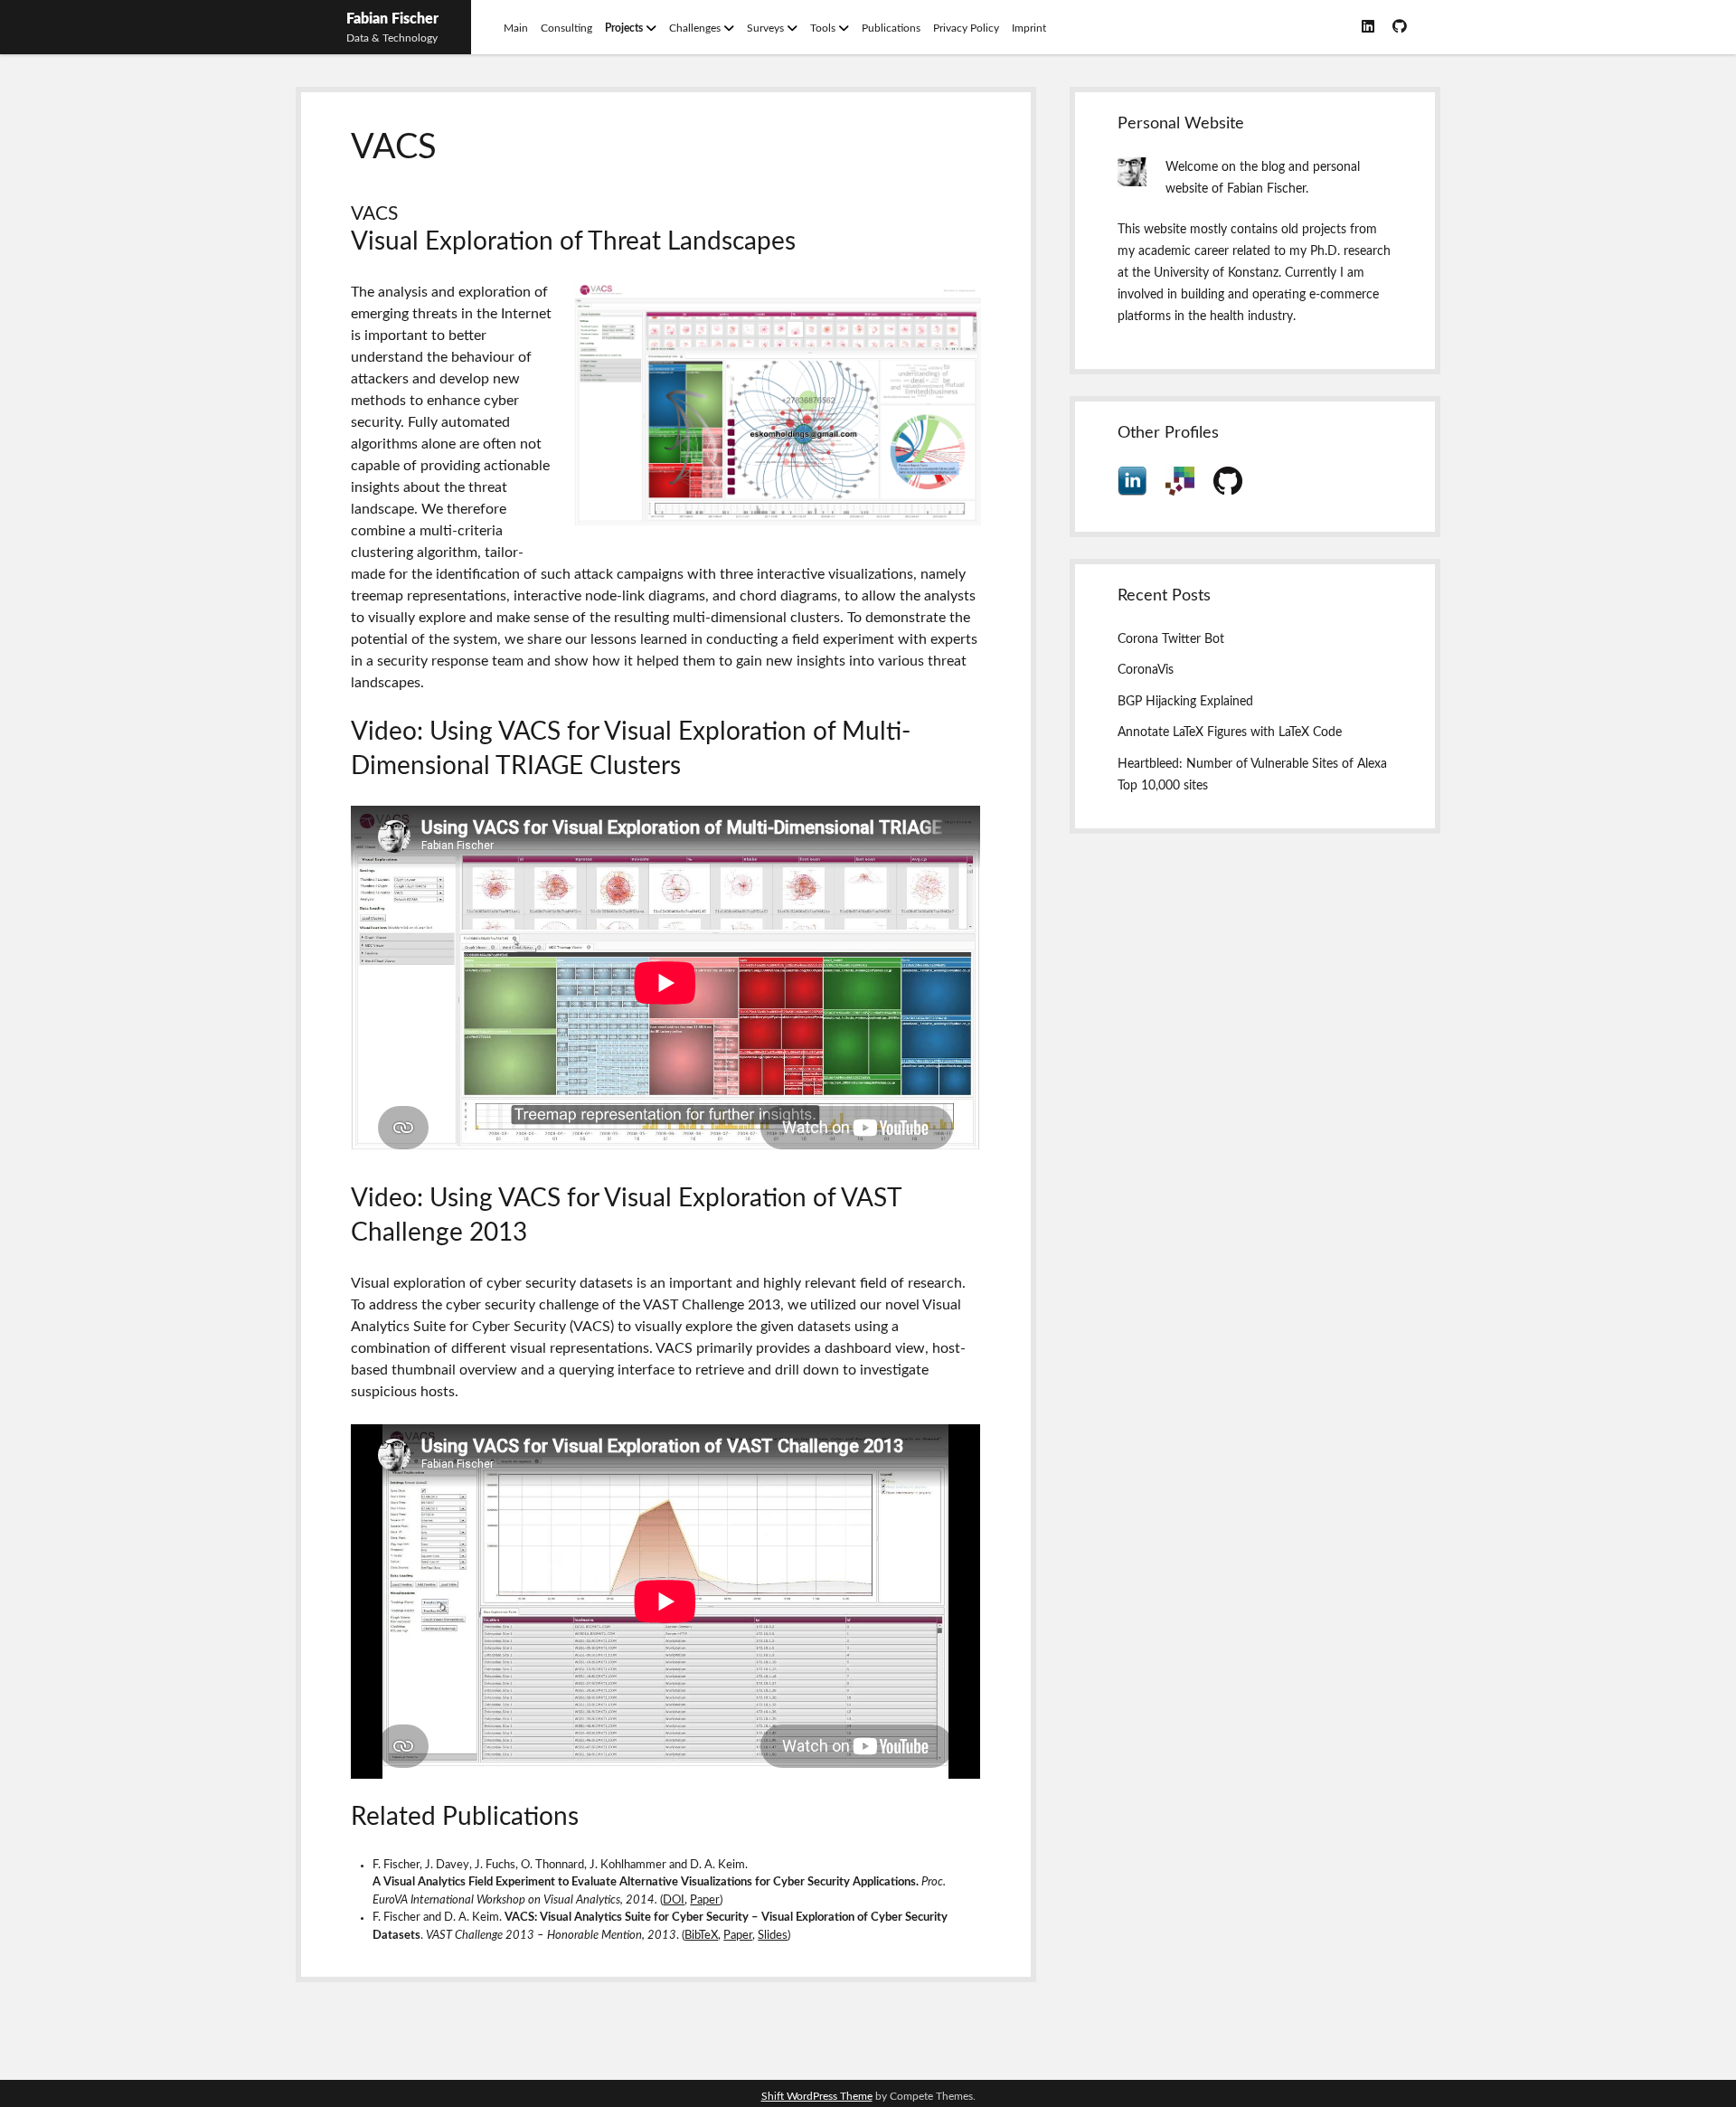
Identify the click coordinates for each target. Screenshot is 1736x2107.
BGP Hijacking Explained (1185, 702)
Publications (891, 28)
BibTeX (701, 1936)
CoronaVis (1146, 670)
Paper (705, 1900)
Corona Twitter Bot (1171, 639)
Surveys (765, 28)
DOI (674, 1900)
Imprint (1029, 28)
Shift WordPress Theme (817, 2096)
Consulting (566, 28)
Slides (773, 1936)
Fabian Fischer (392, 19)
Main (516, 28)
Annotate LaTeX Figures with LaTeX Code (1230, 732)
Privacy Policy (966, 28)
